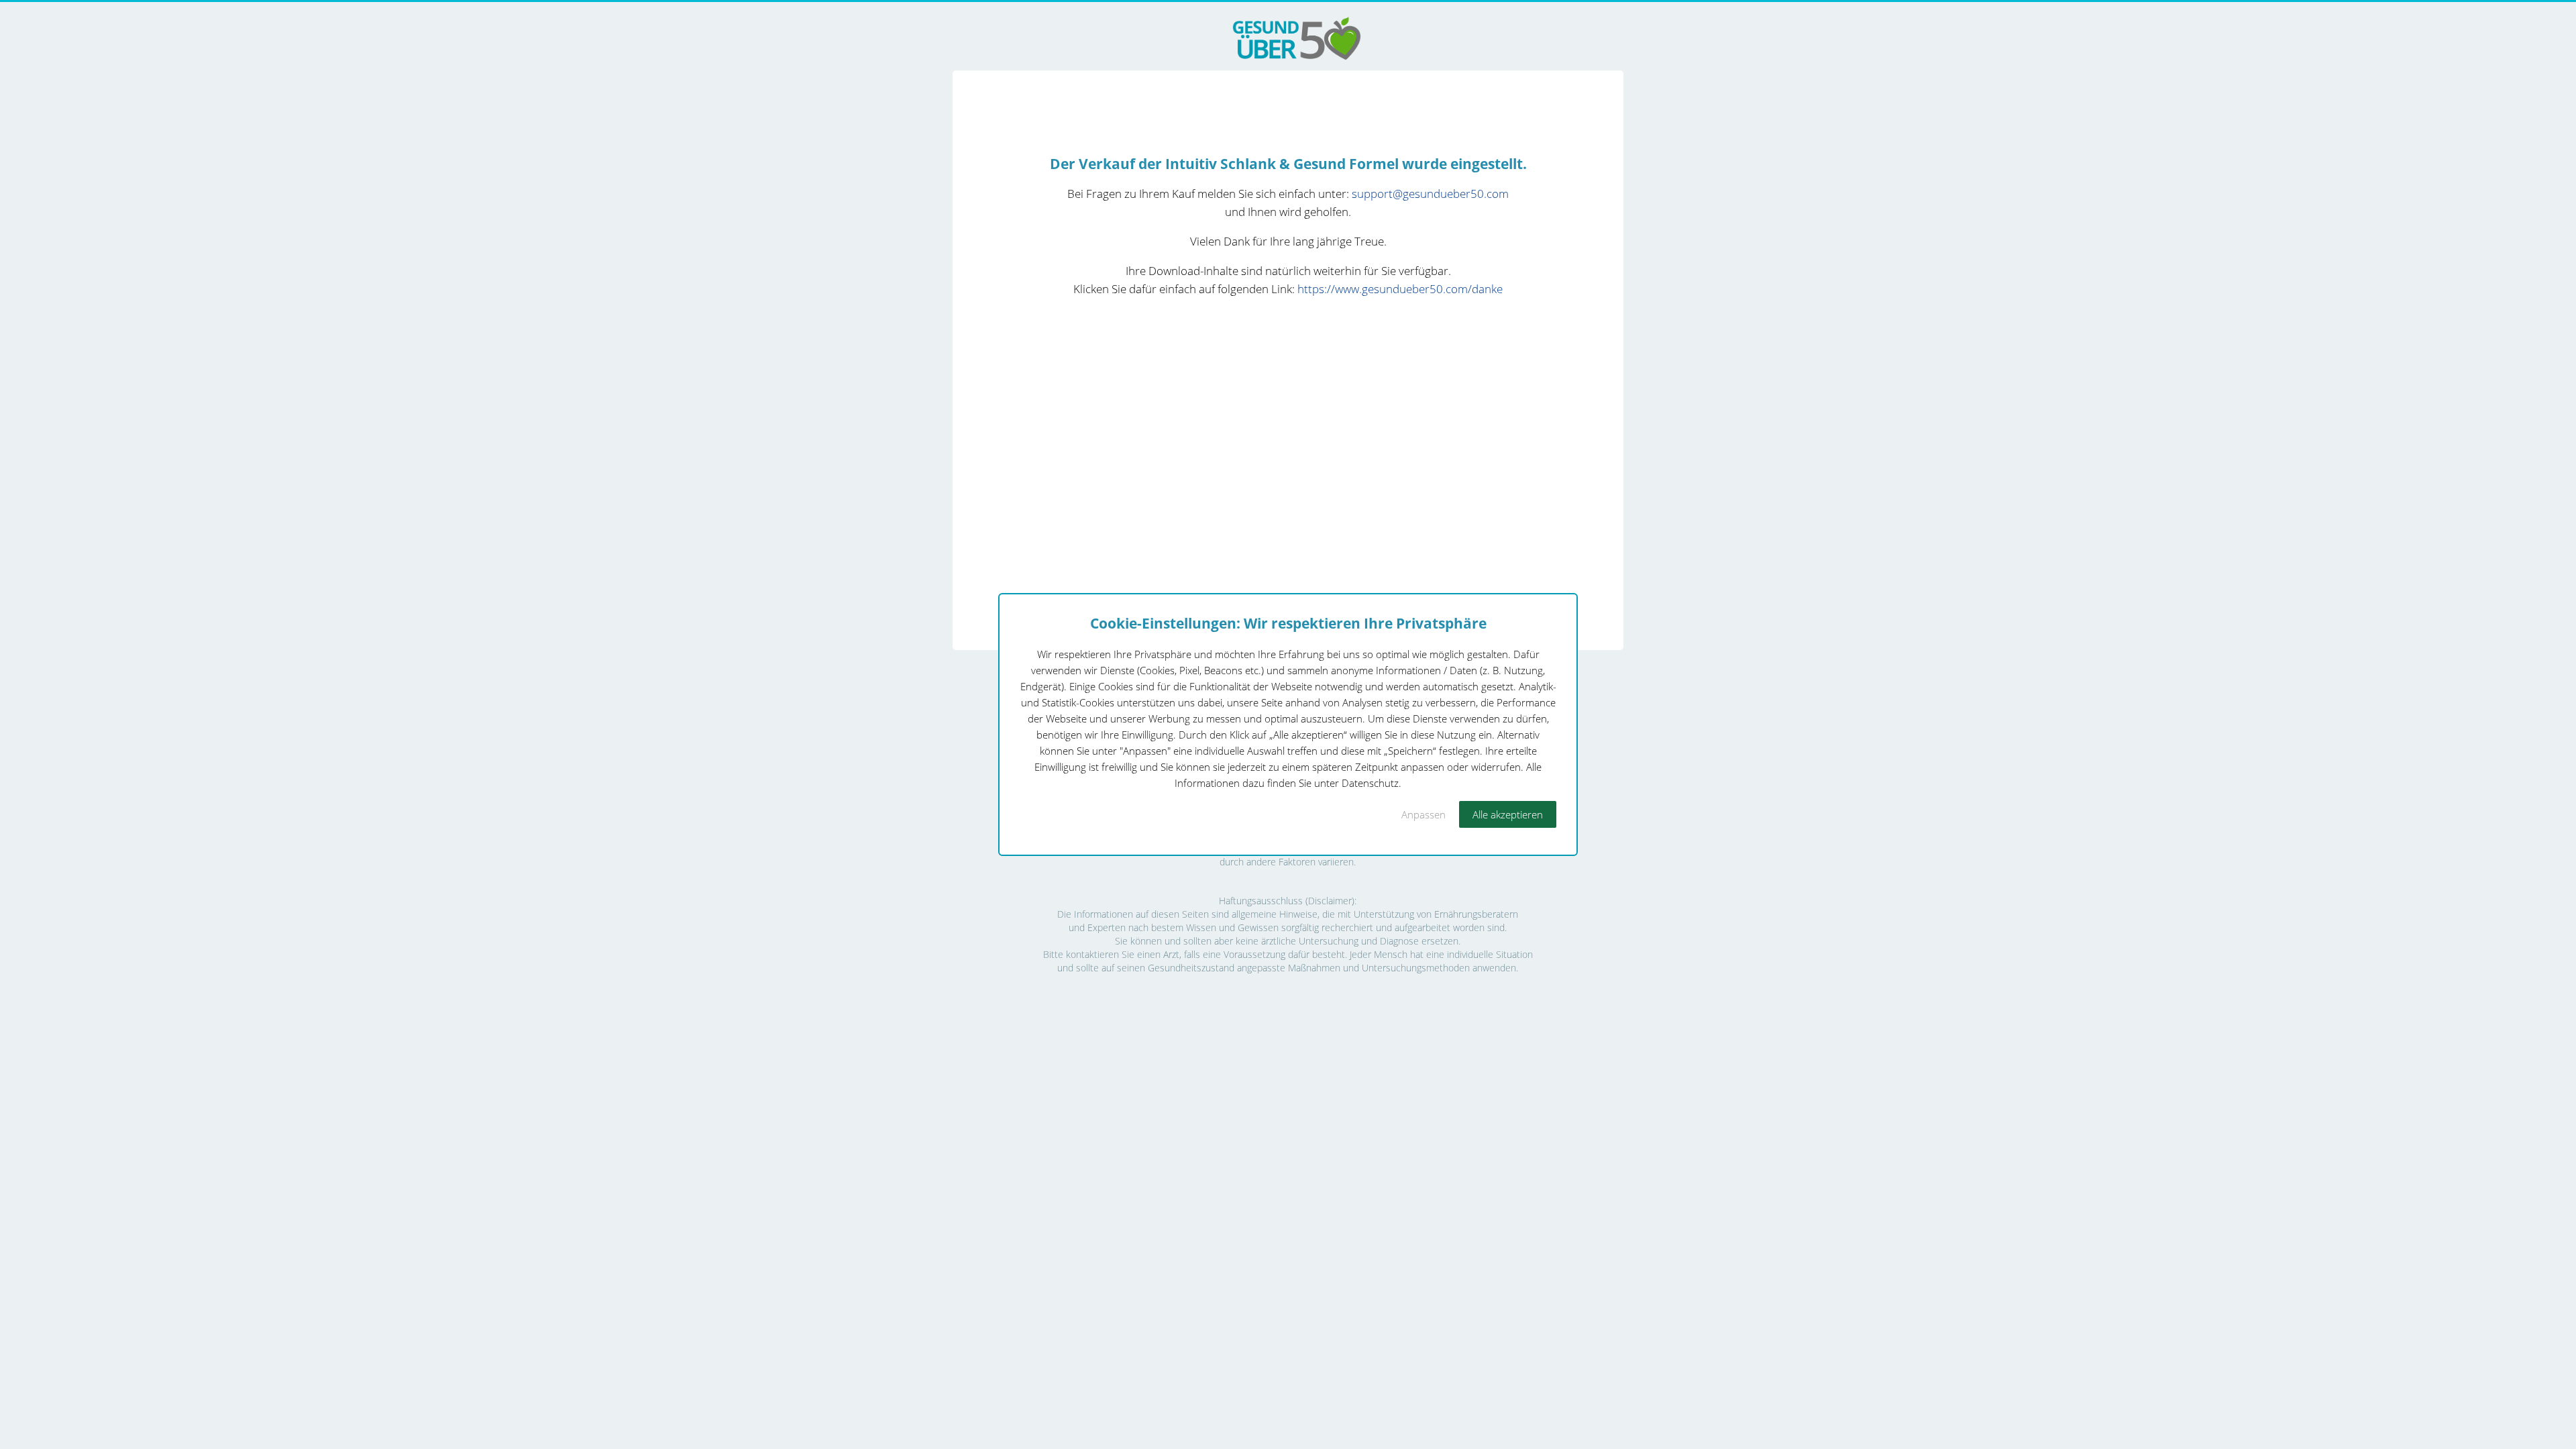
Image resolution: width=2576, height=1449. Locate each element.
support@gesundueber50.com (1430, 194)
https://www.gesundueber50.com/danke (1400, 289)
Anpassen (1424, 814)
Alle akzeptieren (1508, 814)
